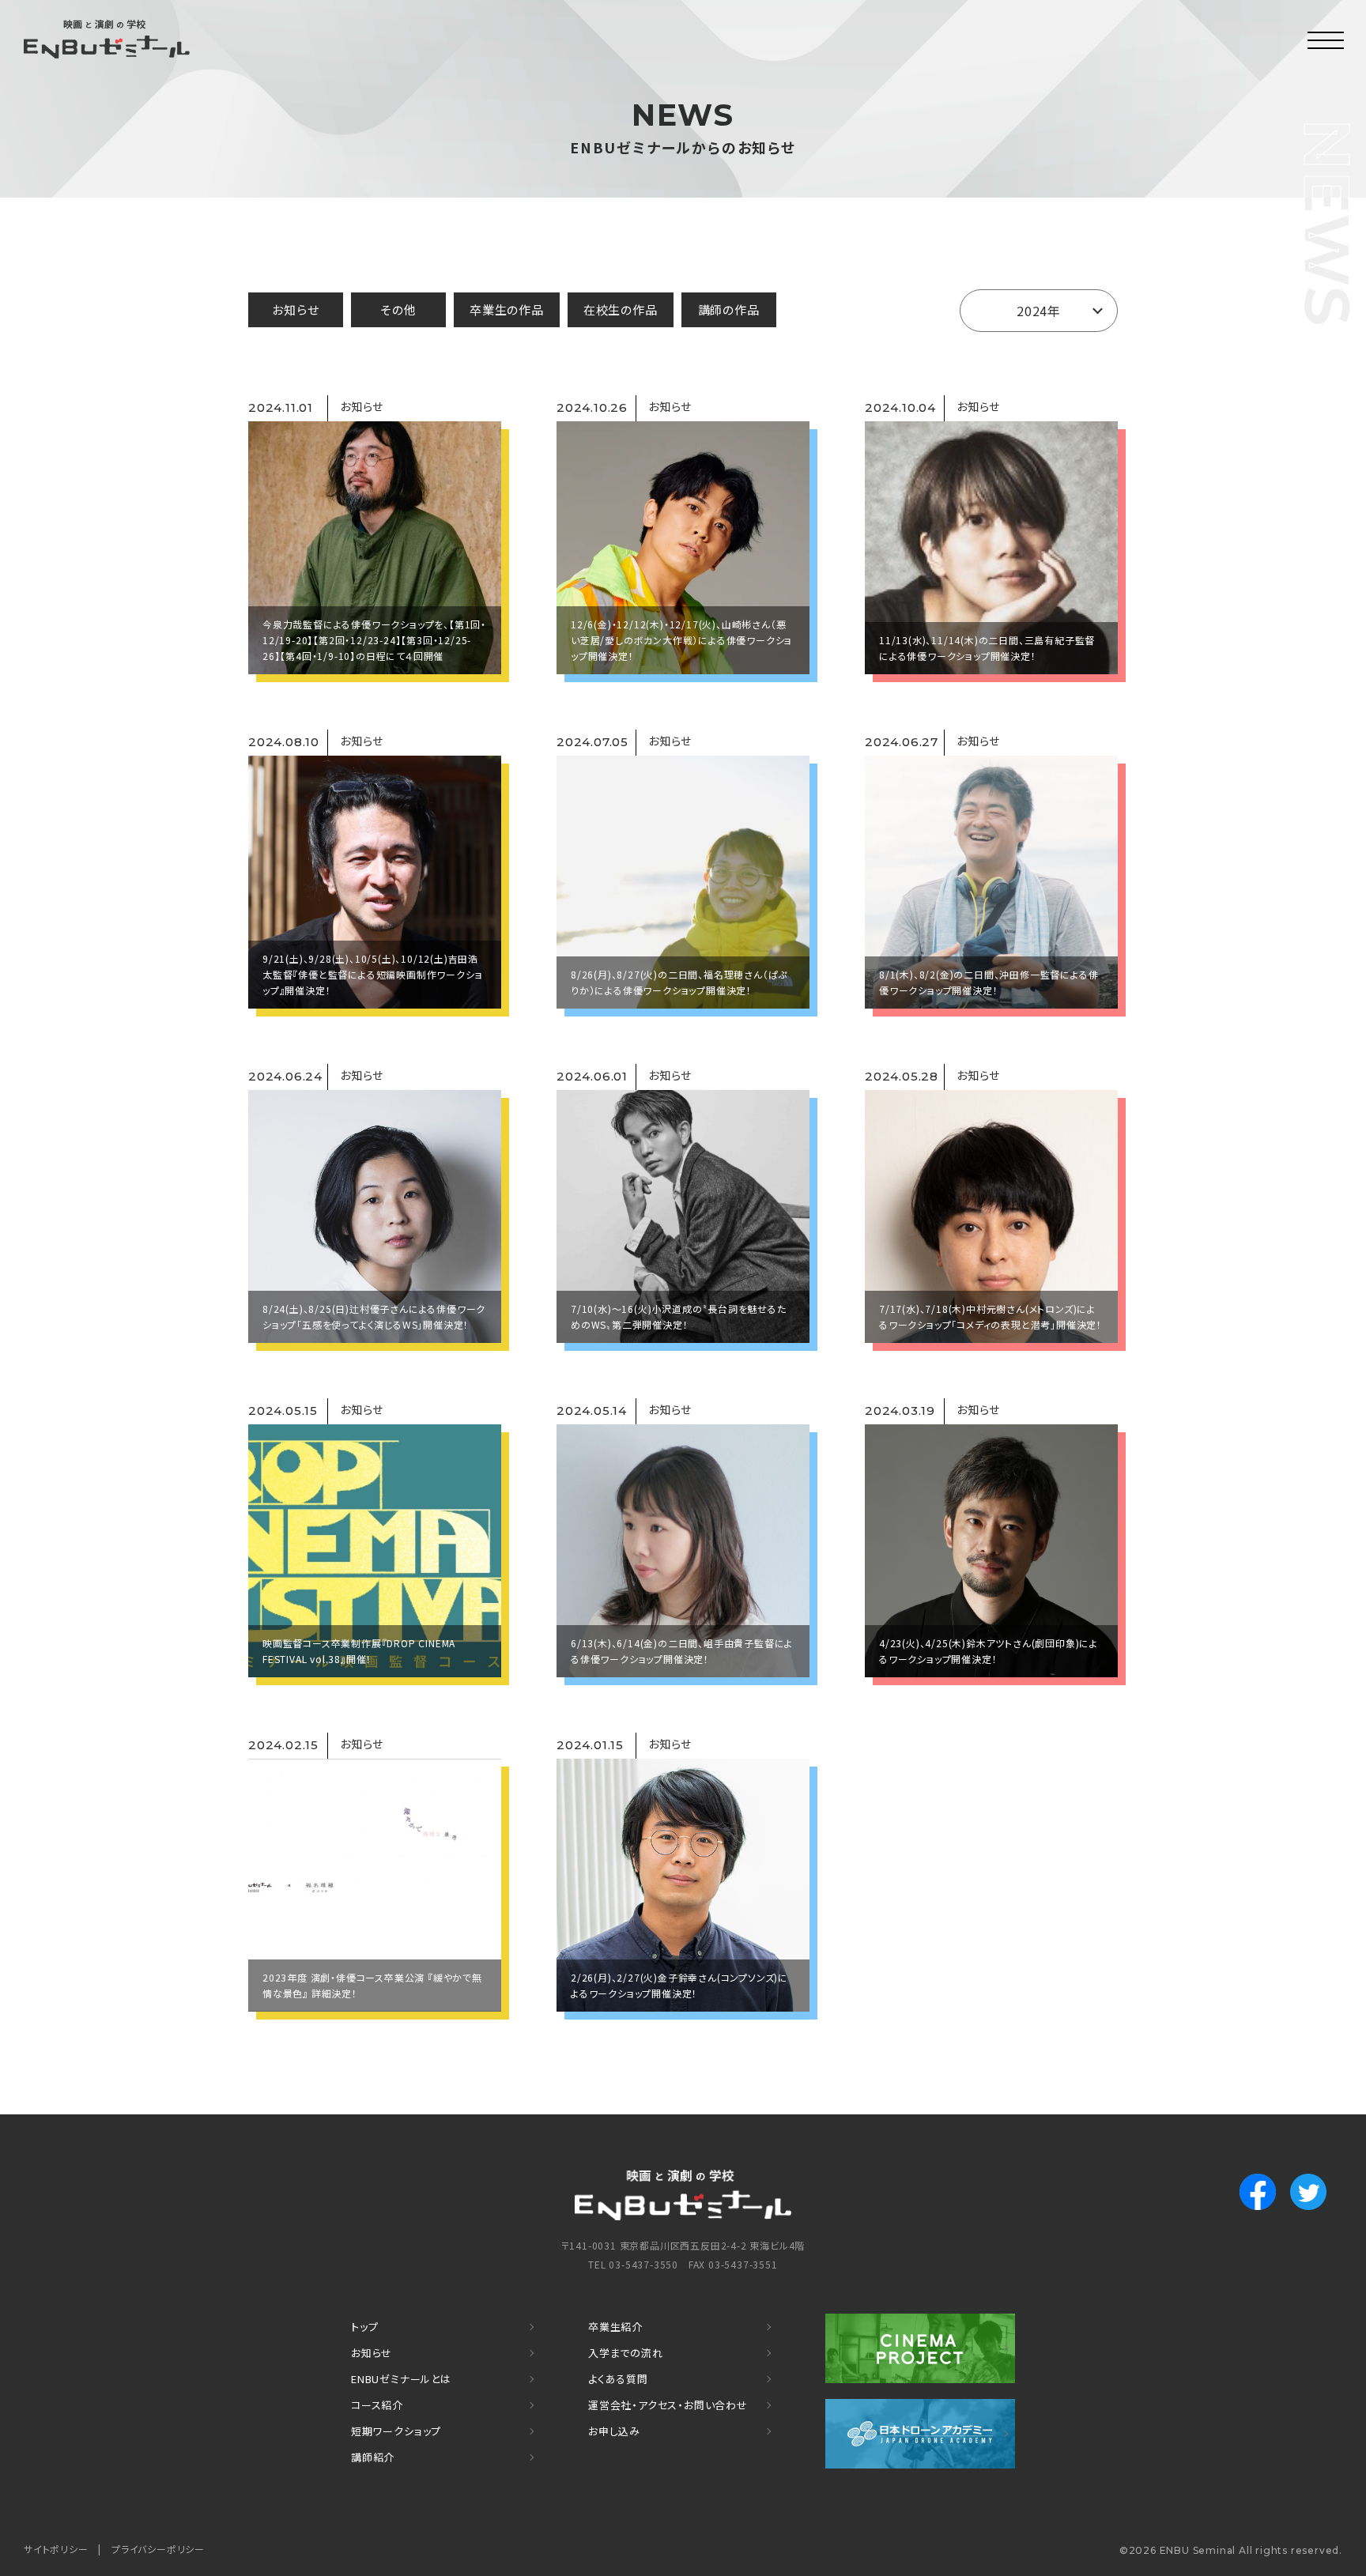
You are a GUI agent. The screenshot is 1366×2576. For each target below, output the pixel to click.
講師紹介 (373, 2457)
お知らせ (295, 309)
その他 (398, 309)
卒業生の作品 (507, 309)
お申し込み (614, 2431)
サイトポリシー (56, 2549)
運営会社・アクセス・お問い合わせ (668, 2405)
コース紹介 (377, 2405)
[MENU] (1326, 40)
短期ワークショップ (396, 2431)
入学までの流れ (626, 2353)
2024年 (1039, 311)
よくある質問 (618, 2379)
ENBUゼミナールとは (401, 2379)
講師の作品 (729, 309)
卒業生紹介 (615, 2327)
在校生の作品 (621, 309)
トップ (364, 2327)
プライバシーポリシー (158, 2549)
